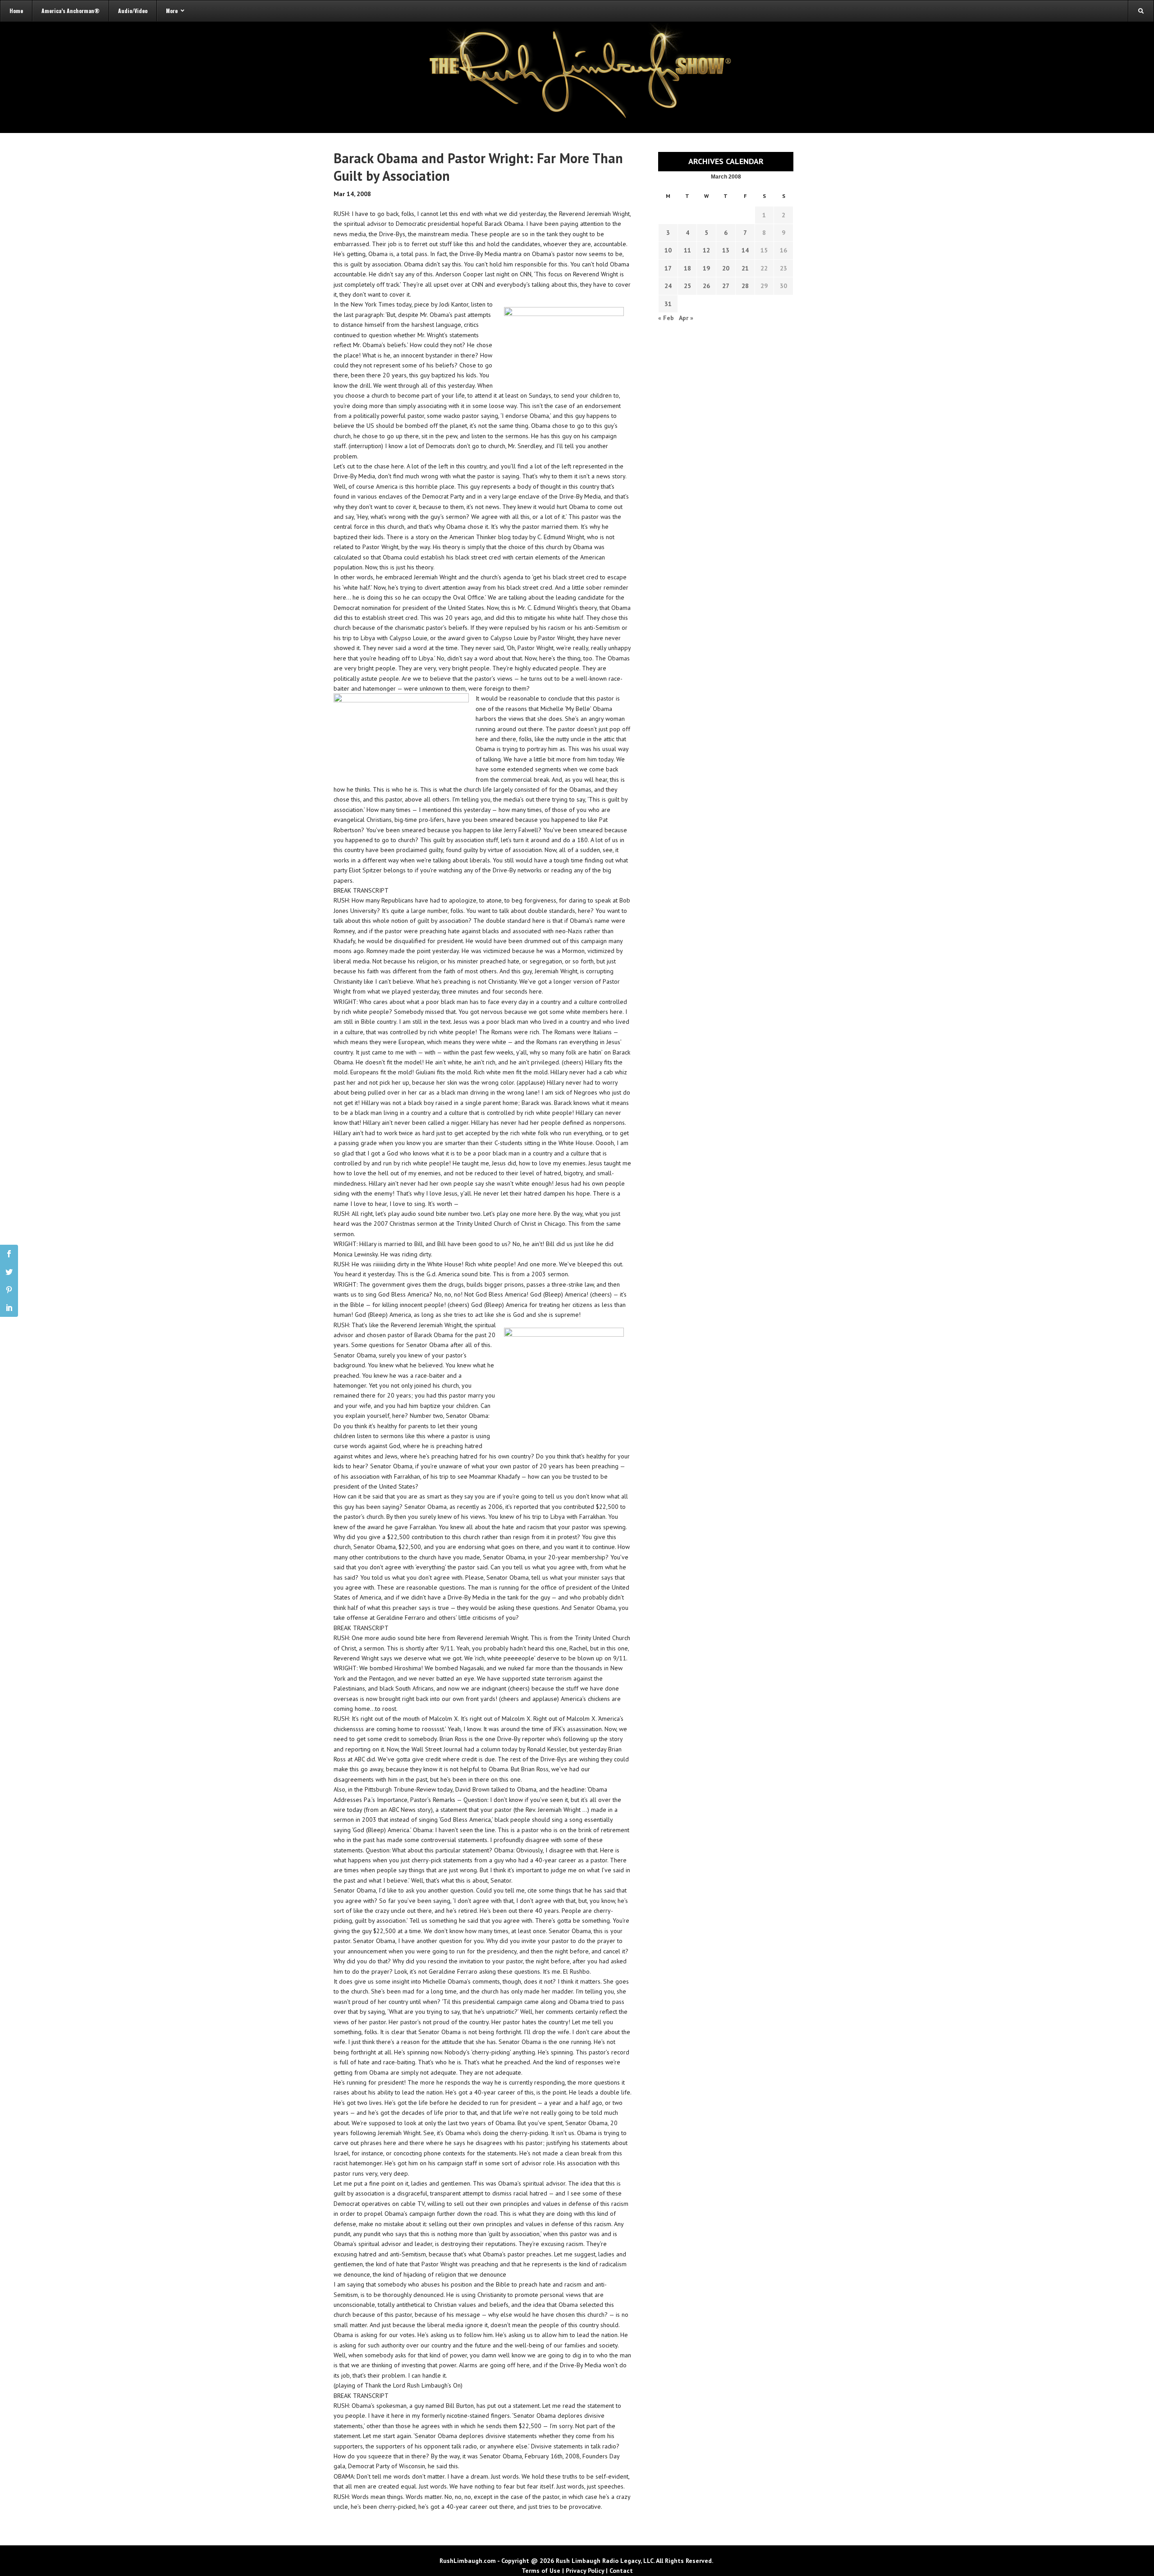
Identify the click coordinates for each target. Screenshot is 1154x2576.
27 (726, 286)
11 (687, 250)
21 (745, 268)
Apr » (686, 318)
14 (745, 250)
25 (687, 286)
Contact (621, 2571)
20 (726, 268)
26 (706, 286)
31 (668, 304)
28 (745, 286)
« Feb (666, 318)
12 (706, 250)
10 (668, 250)
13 (726, 250)
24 (668, 286)
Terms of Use (541, 2571)
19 (706, 268)
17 (668, 268)
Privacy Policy (585, 2571)
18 (687, 268)
